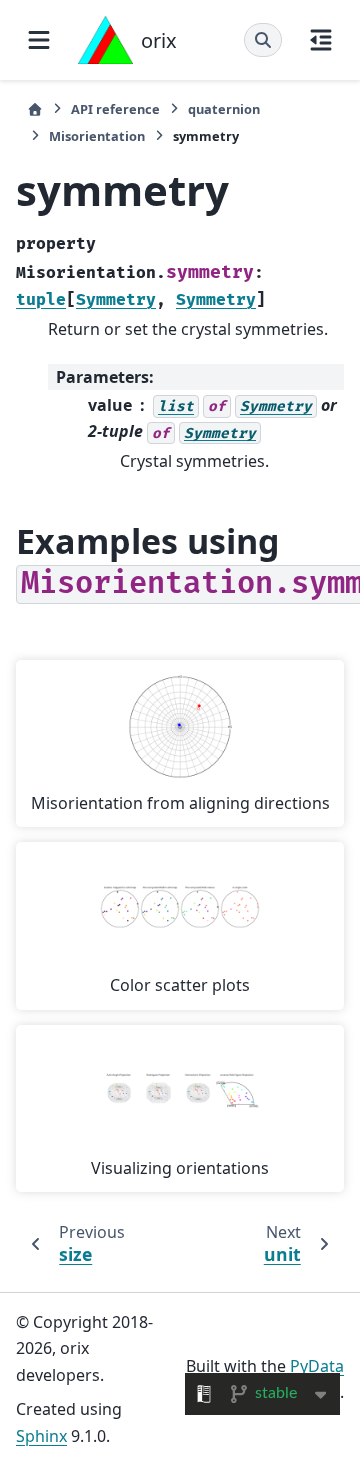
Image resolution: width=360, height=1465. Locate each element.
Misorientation (97, 136)
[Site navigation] (39, 40)
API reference (115, 109)
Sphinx (41, 1436)
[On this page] (321, 40)
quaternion (224, 109)
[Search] (263, 40)
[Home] (35, 109)
